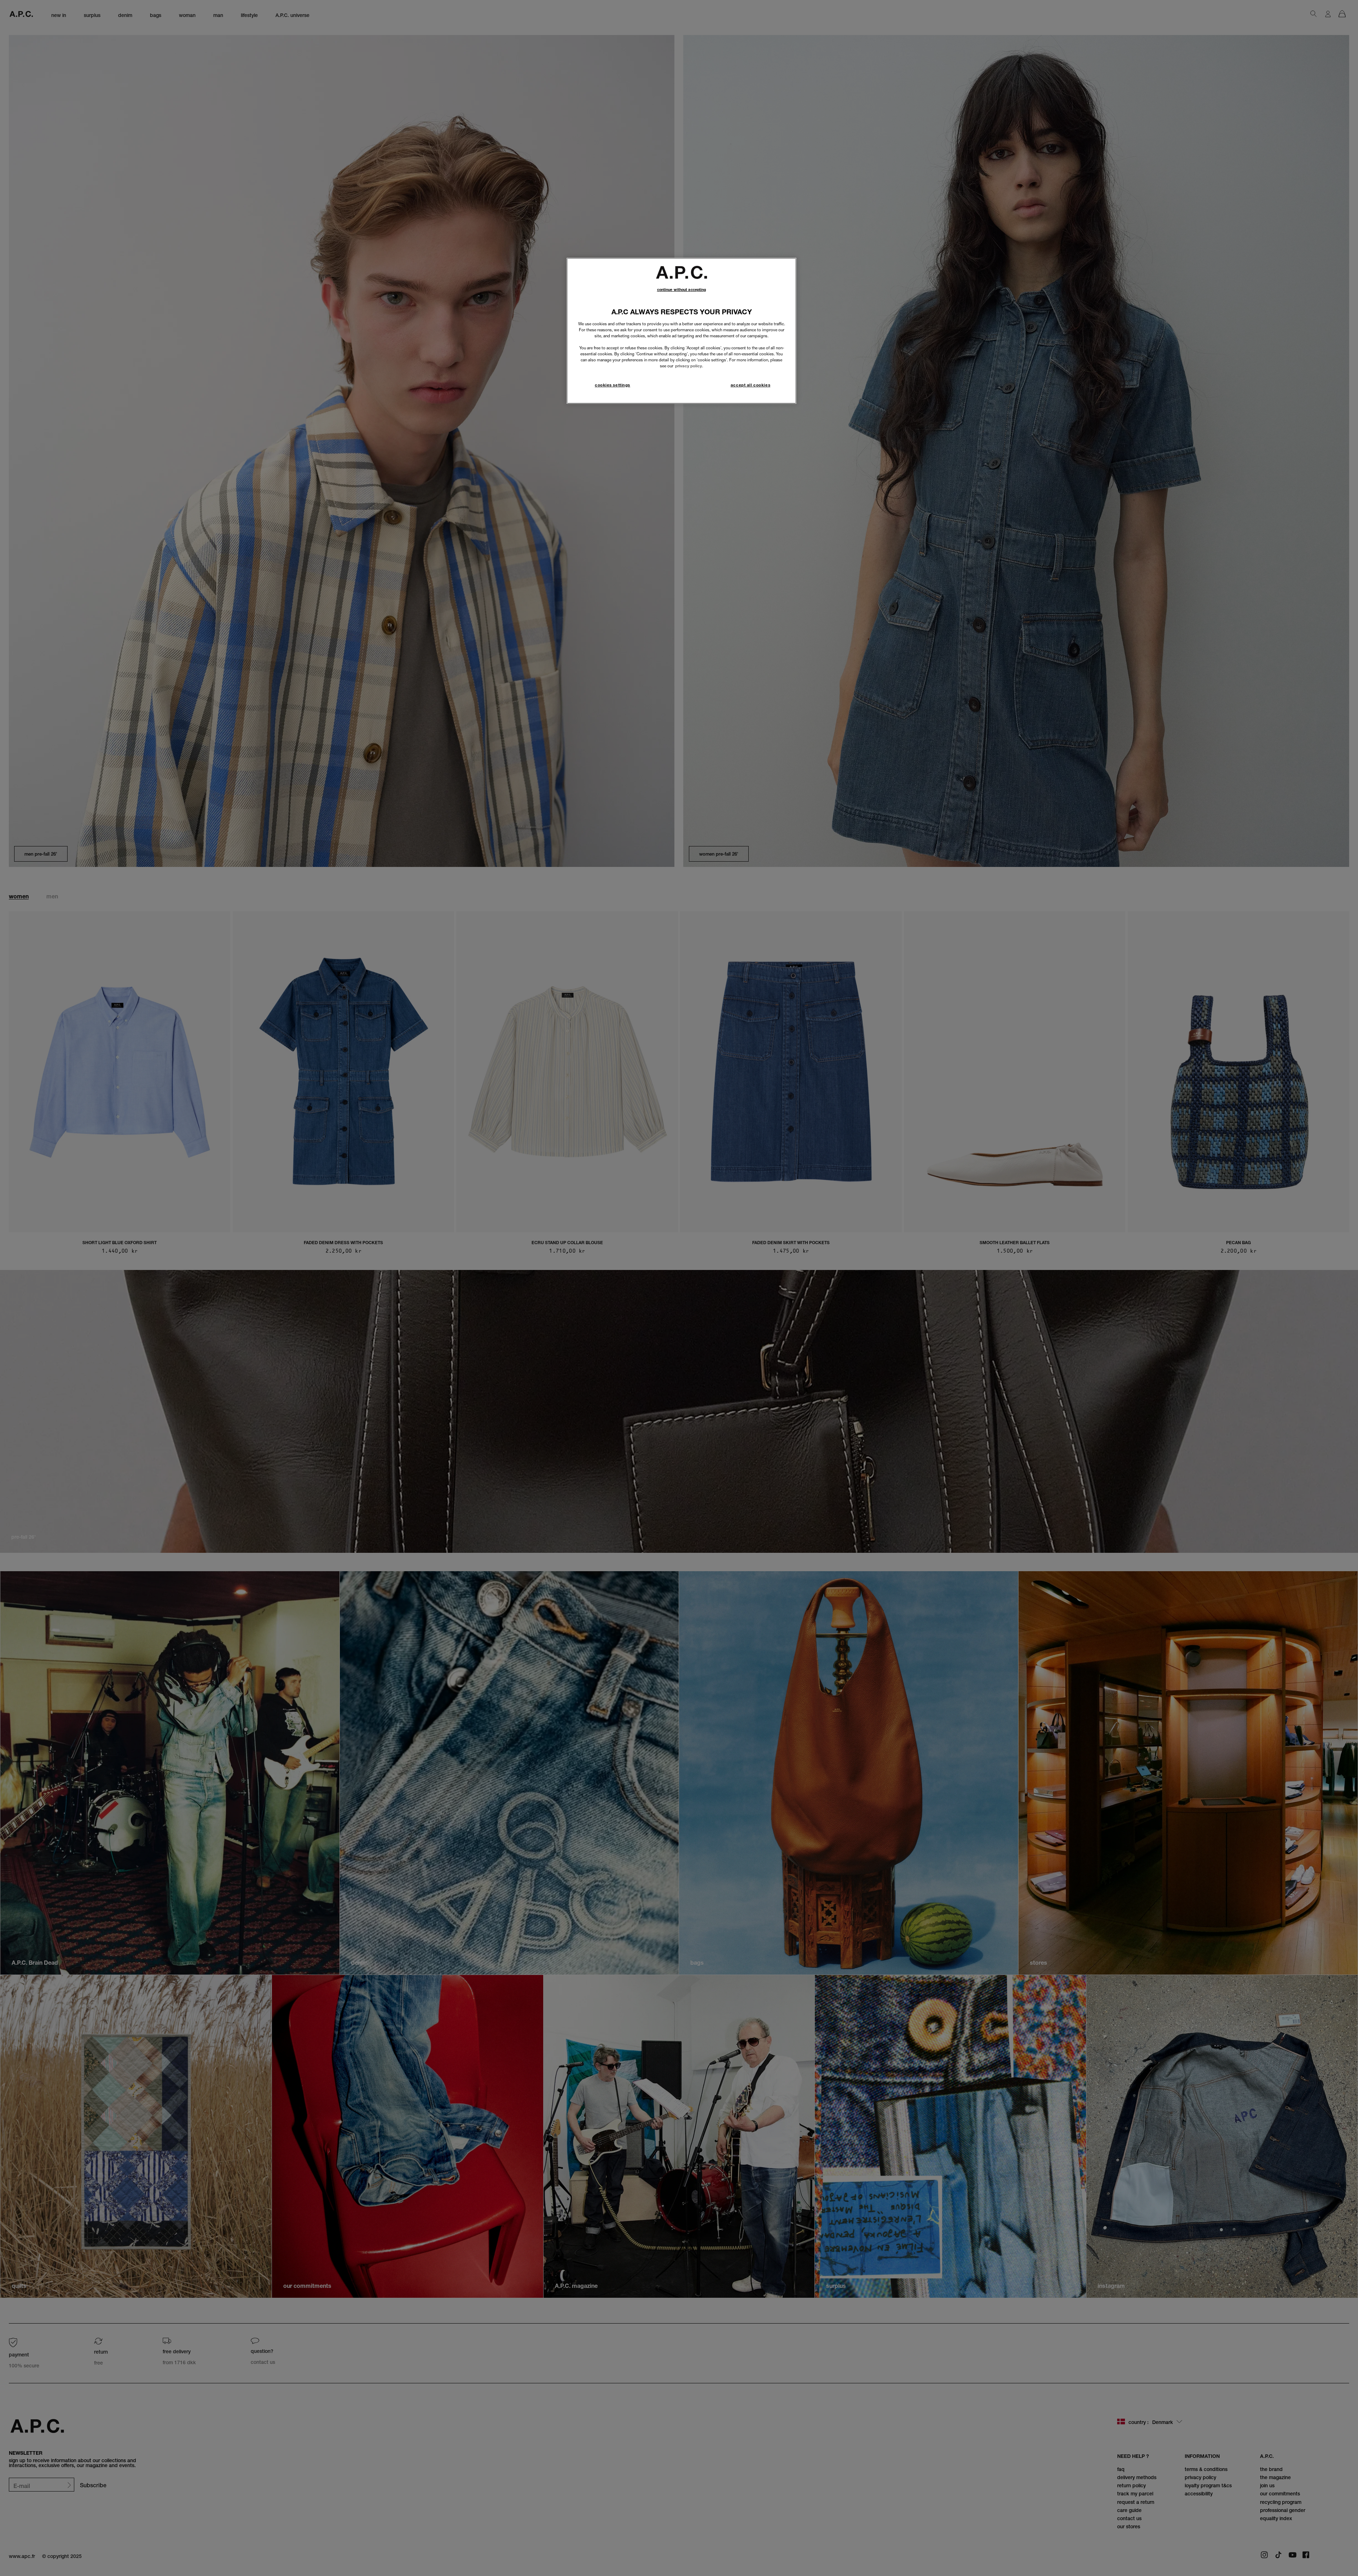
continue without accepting (682, 290)
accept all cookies (750, 385)
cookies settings (613, 385)
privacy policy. (689, 366)
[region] (681, 331)
